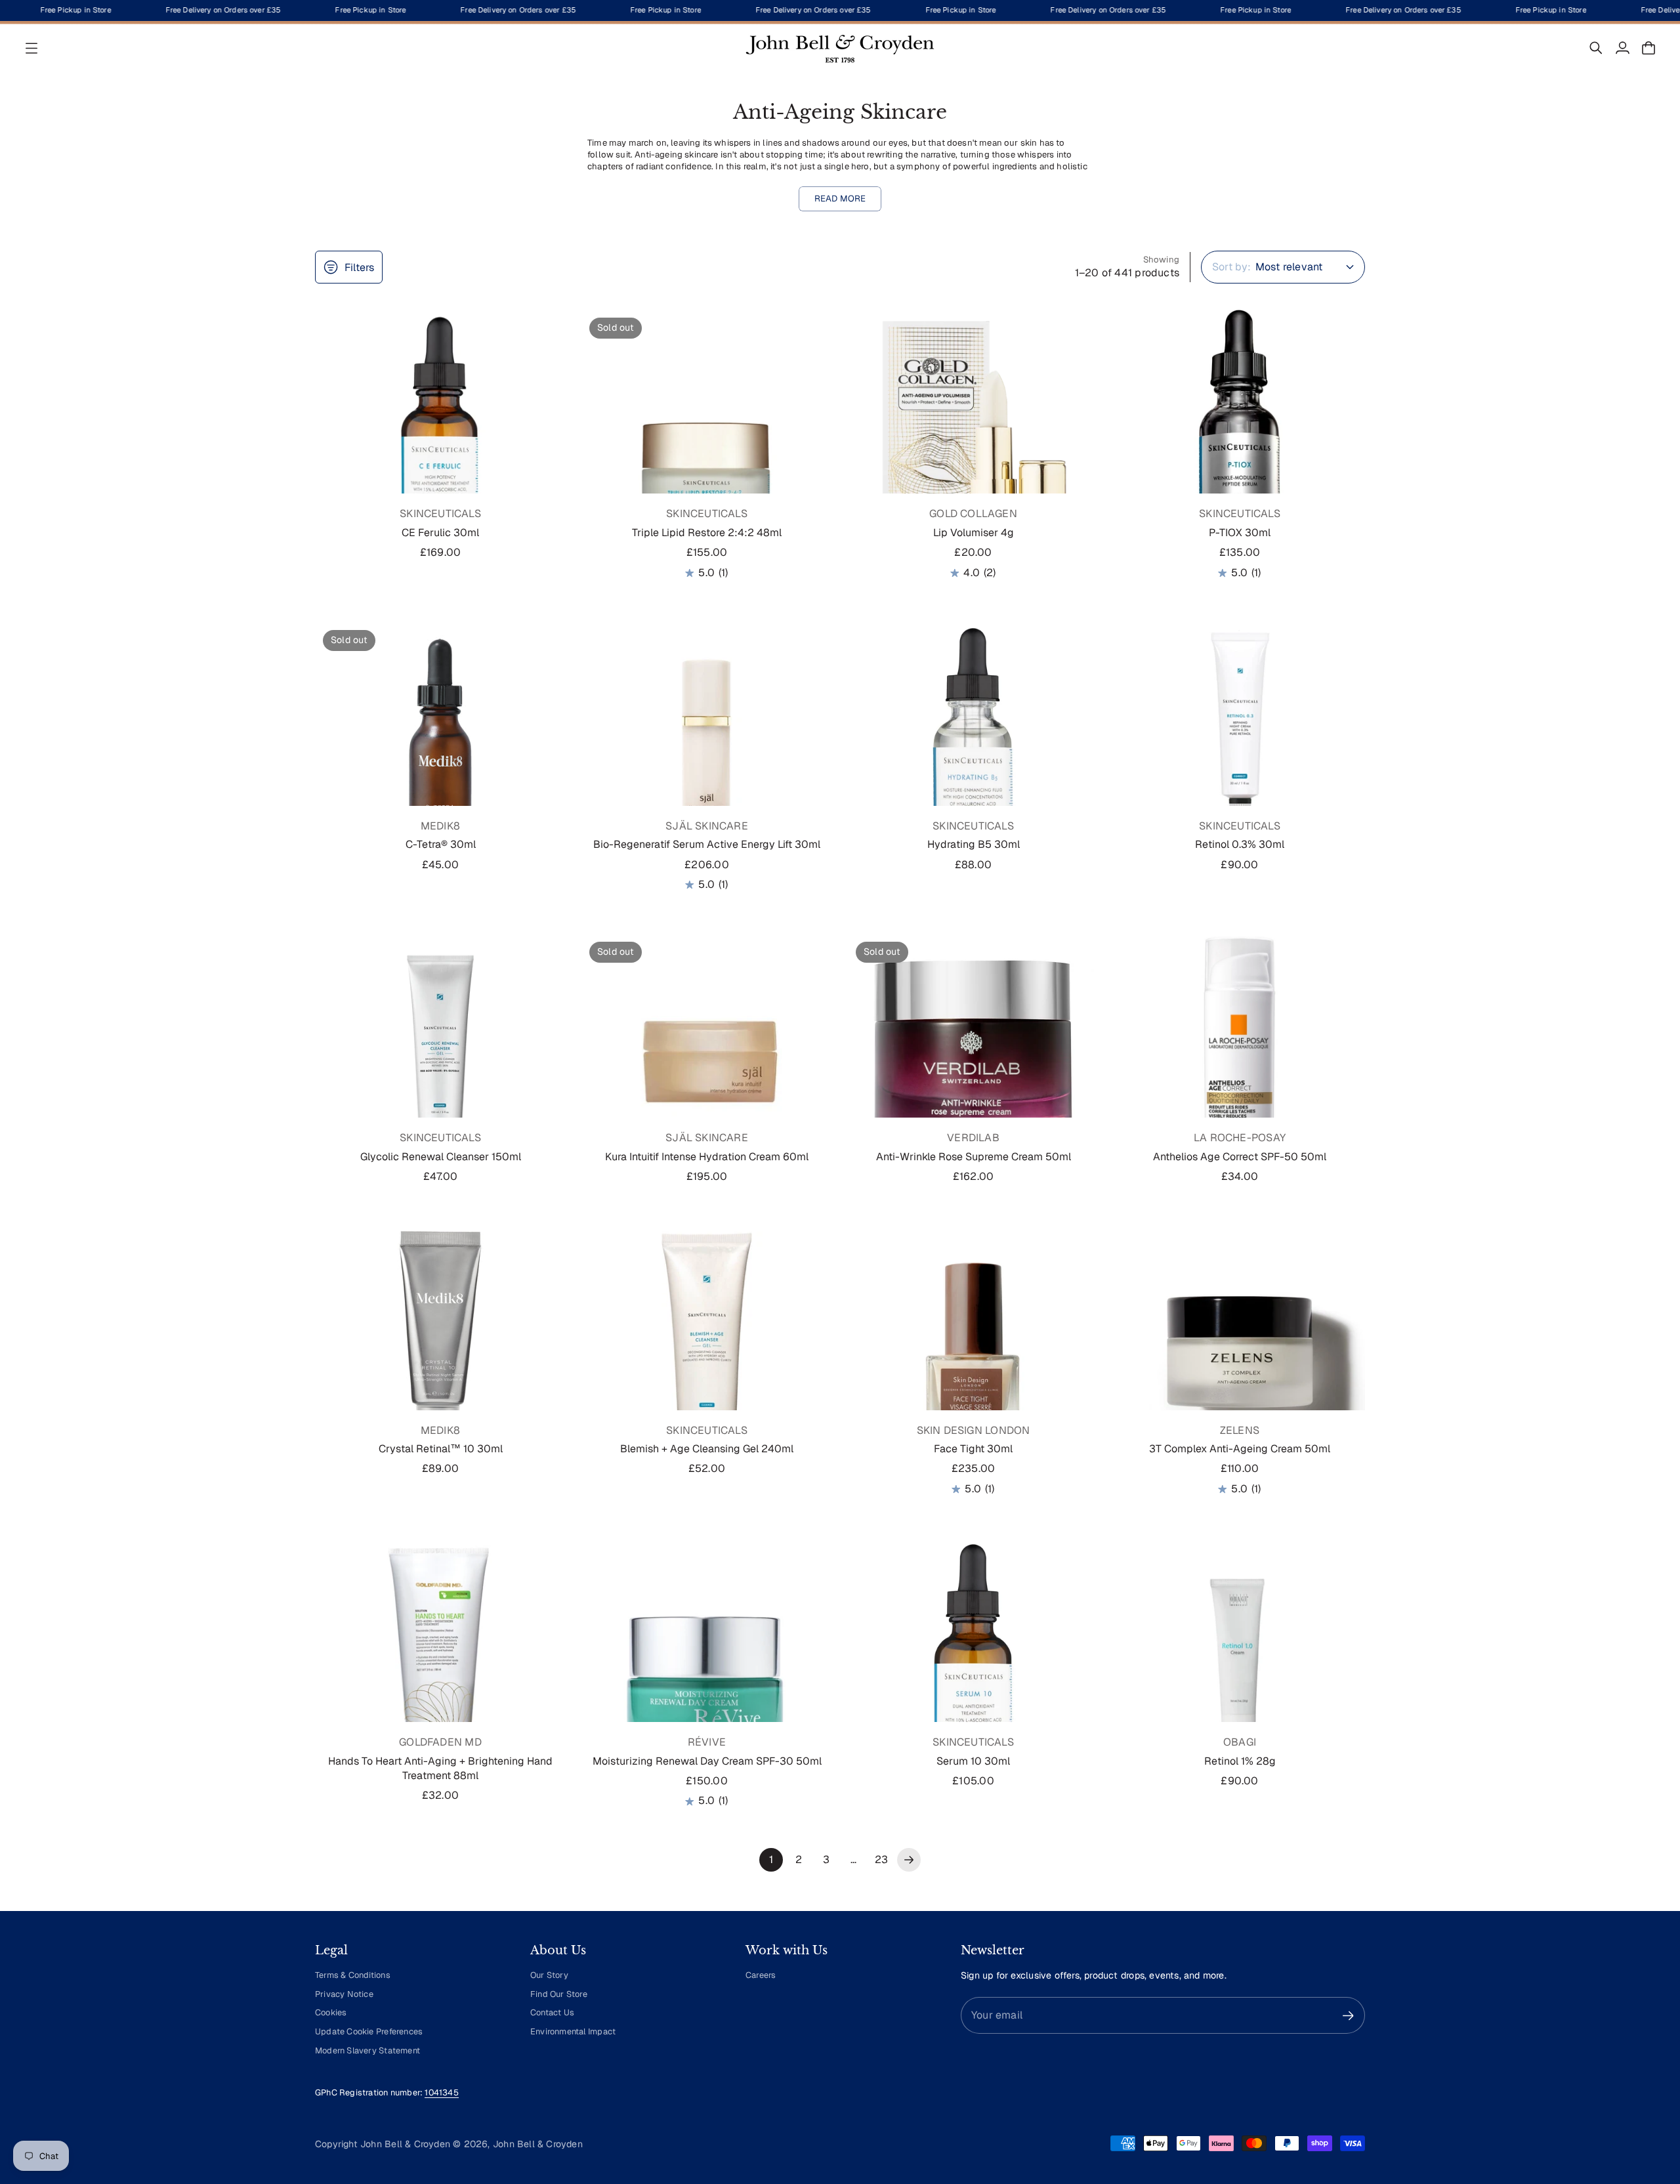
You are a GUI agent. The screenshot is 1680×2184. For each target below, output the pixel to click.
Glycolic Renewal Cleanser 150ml (441, 1157)
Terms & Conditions (353, 1975)
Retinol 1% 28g (1240, 1761)
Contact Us (552, 2012)
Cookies (331, 2012)
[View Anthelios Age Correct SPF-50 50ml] (1240, 1059)
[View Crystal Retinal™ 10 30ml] (440, 1352)
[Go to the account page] (1622, 48)
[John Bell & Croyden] (840, 48)
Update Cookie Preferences (369, 2031)
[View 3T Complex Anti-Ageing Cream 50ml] (1240, 1352)
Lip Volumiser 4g (974, 533)
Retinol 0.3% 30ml (1240, 844)
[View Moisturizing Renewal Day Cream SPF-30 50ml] (707, 1664)
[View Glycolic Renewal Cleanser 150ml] (440, 1059)
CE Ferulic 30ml (440, 533)
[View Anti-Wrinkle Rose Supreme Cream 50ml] (973, 1059)
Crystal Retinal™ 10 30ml (441, 1449)
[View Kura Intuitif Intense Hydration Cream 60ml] (707, 1059)
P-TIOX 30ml (1240, 533)
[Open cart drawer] (1648, 48)
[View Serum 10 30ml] (973, 1664)
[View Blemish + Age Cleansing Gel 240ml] (707, 1352)
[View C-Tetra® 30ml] (440, 747)
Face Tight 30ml (973, 1449)
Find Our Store (559, 1994)
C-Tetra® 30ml (441, 844)
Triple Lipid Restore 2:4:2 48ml (707, 533)
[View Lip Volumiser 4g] (973, 435)
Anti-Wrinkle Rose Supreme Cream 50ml (974, 1157)
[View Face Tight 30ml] (973, 1352)
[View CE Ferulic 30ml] (440, 435)
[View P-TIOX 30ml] (1240, 435)
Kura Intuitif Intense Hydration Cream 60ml (707, 1157)
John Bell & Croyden (538, 2144)
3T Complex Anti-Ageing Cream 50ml (1240, 1449)
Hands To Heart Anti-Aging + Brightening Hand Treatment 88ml (440, 1768)
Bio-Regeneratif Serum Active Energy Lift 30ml (707, 844)
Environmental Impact (573, 2031)
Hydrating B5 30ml (974, 844)
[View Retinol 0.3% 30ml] (1240, 747)
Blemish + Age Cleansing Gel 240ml (707, 1449)
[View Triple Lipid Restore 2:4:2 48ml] (707, 435)
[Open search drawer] (1596, 48)
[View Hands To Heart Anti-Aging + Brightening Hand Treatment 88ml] (440, 1664)
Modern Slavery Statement (367, 2050)
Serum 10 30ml (973, 1761)
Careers (761, 1975)
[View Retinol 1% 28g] (1240, 1664)
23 (881, 1859)
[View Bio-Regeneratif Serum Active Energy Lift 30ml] (707, 747)
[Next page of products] (909, 1860)
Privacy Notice (344, 1994)
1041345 (441, 2092)
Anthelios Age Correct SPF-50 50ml (1240, 1157)
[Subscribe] (1348, 2016)
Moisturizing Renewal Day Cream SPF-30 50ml (707, 1761)
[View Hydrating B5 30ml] (973, 747)
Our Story (549, 1975)
